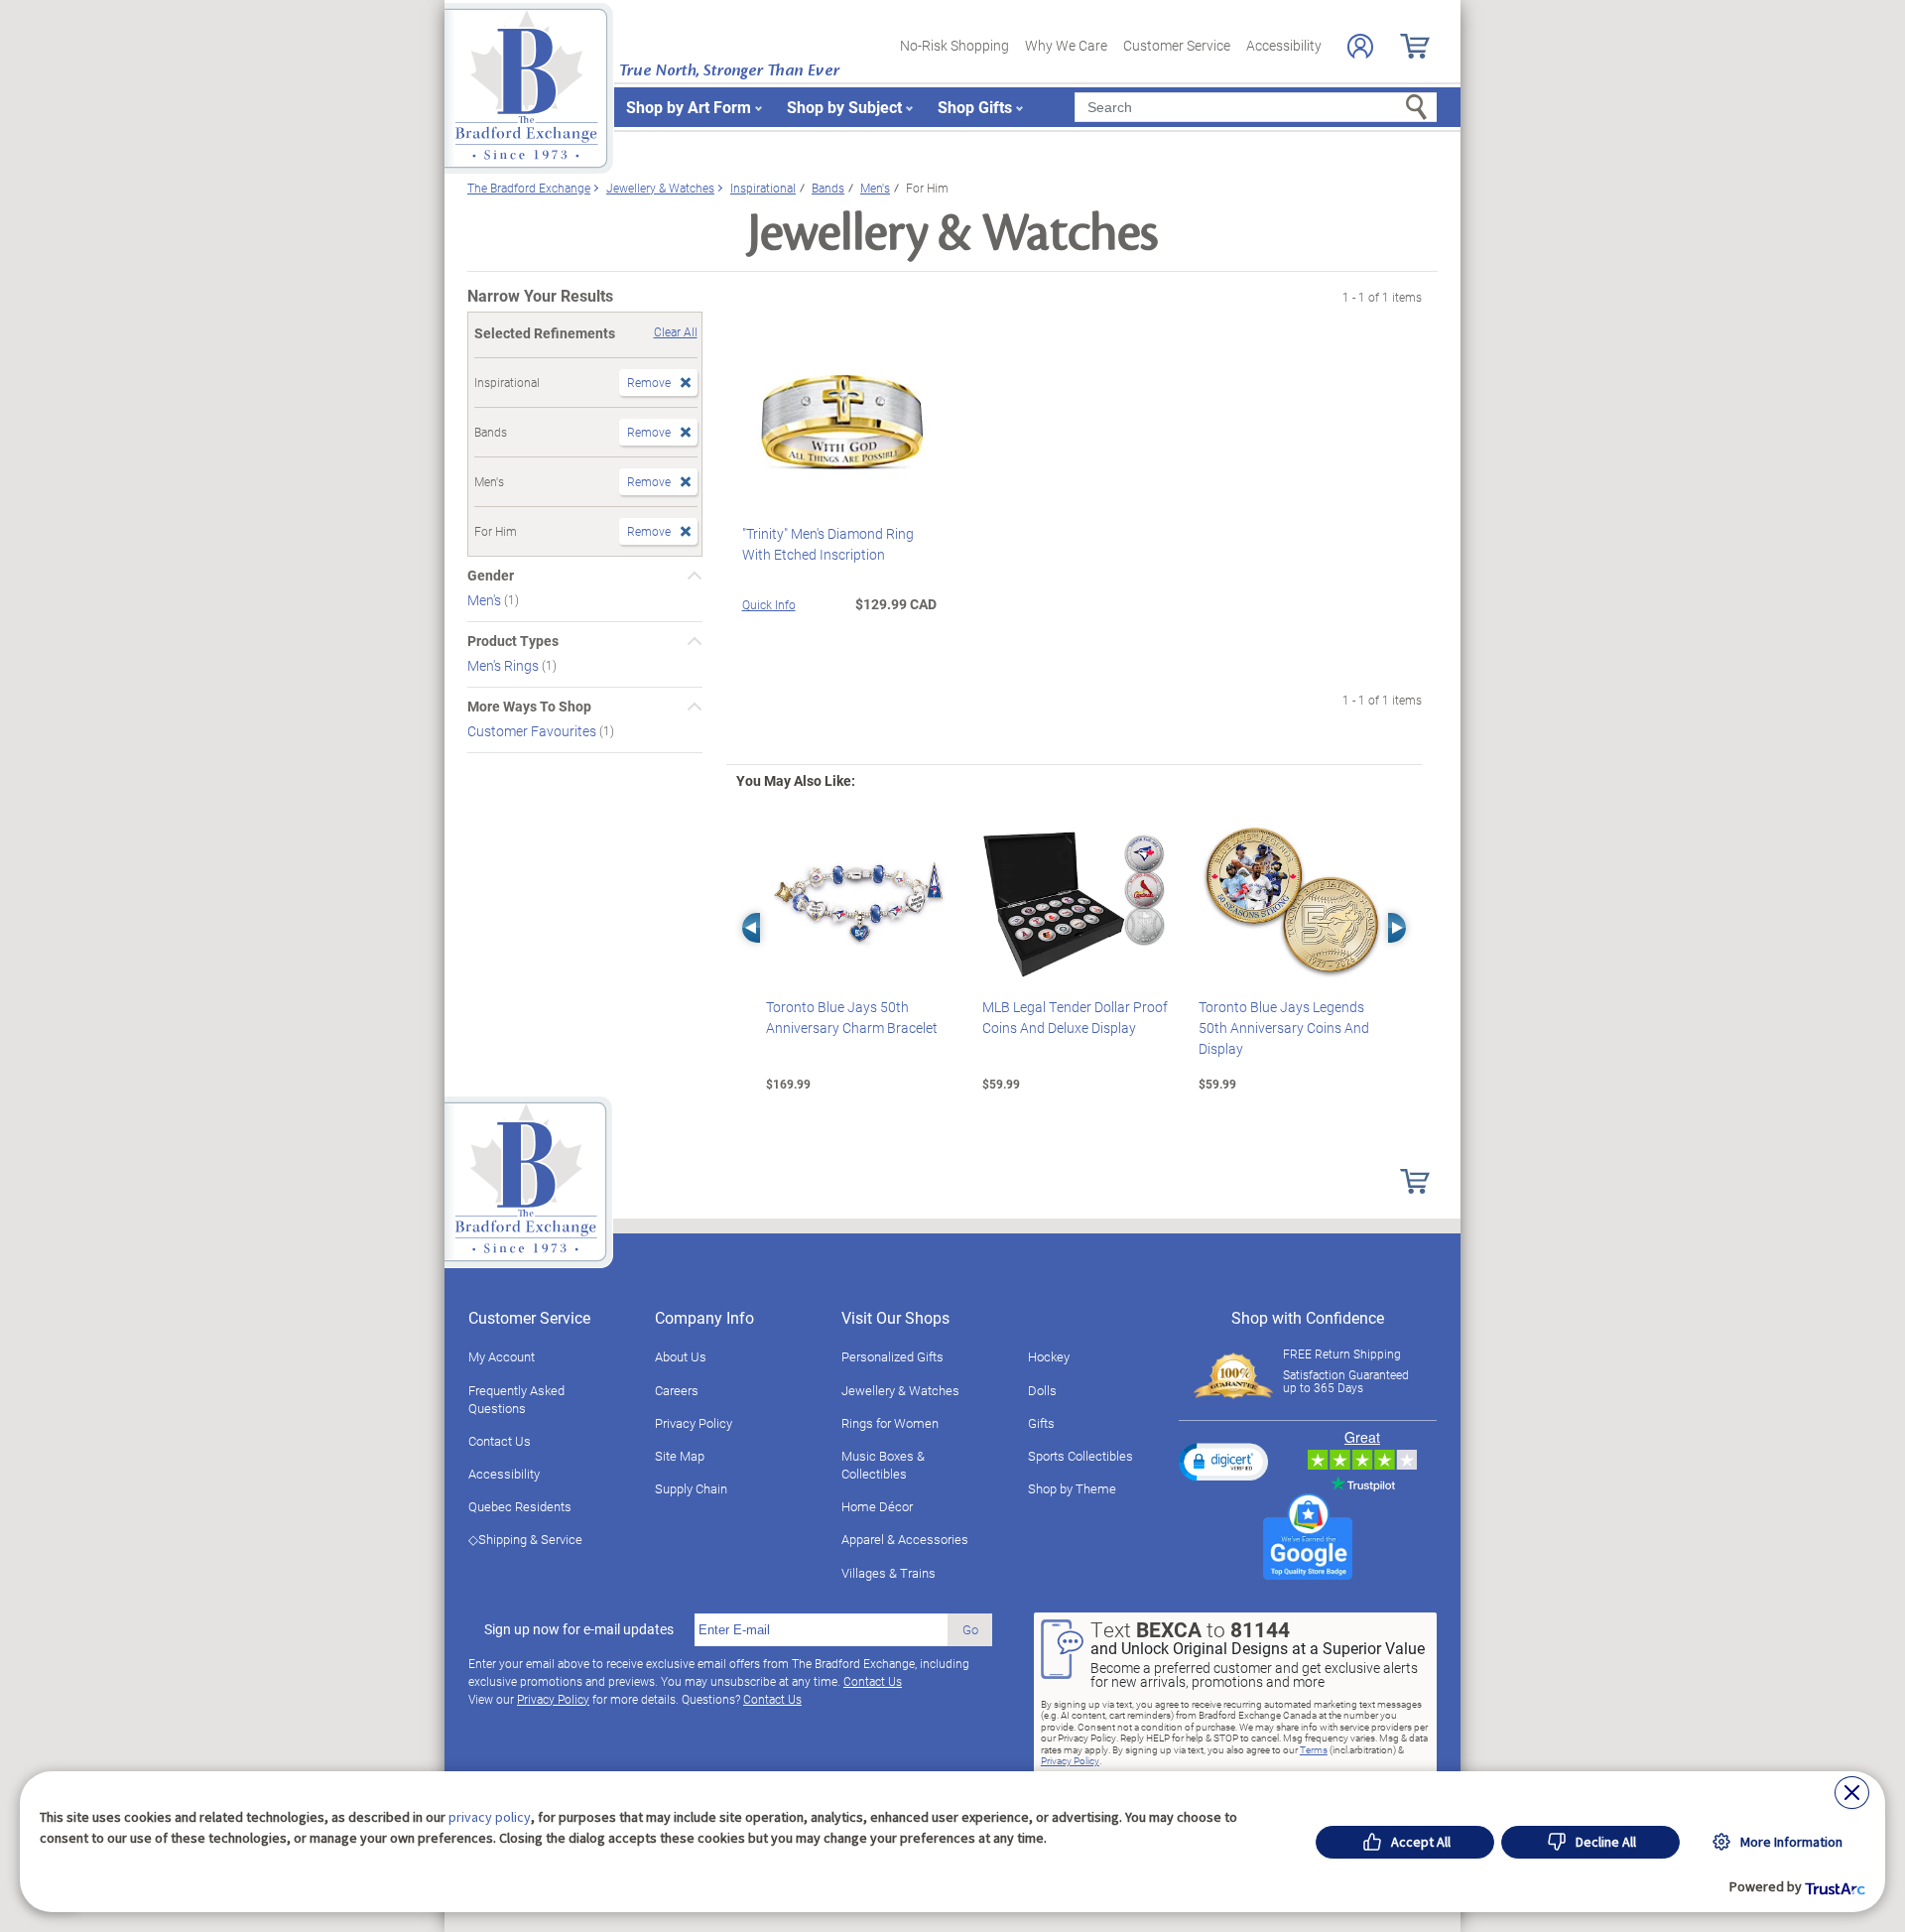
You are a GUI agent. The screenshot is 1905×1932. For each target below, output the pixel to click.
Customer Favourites (533, 731)
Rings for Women (890, 1423)
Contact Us (500, 1441)
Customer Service (1177, 45)
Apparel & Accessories (905, 1539)
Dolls (1042, 1390)
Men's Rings (505, 665)
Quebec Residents (520, 1506)
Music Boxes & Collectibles (883, 1465)
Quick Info (769, 604)
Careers (677, 1390)
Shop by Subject (844, 107)
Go (970, 1629)
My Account (502, 1356)
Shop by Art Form (689, 107)
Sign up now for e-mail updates (579, 1629)
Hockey (1049, 1356)
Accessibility (1284, 45)
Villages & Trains (889, 1573)
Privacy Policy (694, 1423)
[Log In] (1360, 46)
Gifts (1041, 1423)
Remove (649, 382)
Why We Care (1066, 45)
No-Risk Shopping (954, 45)
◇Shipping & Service (525, 1539)
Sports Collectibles (1080, 1456)
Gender (491, 576)
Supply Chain (691, 1488)
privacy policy (490, 1817)
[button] (1223, 1462)
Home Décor (877, 1506)
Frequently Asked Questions (516, 1399)
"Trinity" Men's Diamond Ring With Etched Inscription (828, 544)
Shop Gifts (975, 107)
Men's (486, 600)
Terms (1314, 1749)
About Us (681, 1356)
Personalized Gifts (892, 1356)
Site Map (680, 1456)
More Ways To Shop (529, 707)
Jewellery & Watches (900, 1390)
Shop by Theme (1072, 1488)
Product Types (513, 641)
